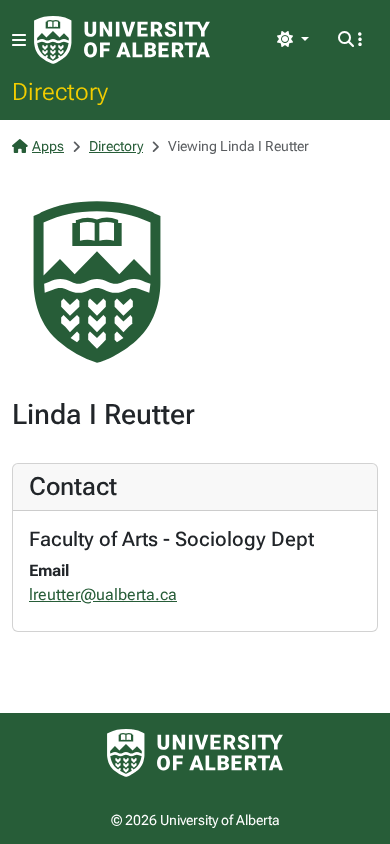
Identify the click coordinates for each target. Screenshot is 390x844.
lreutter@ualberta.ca (103, 594)
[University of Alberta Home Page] (122, 40)
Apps (48, 146)
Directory (60, 91)
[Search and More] (350, 40)
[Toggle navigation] (19, 40)
